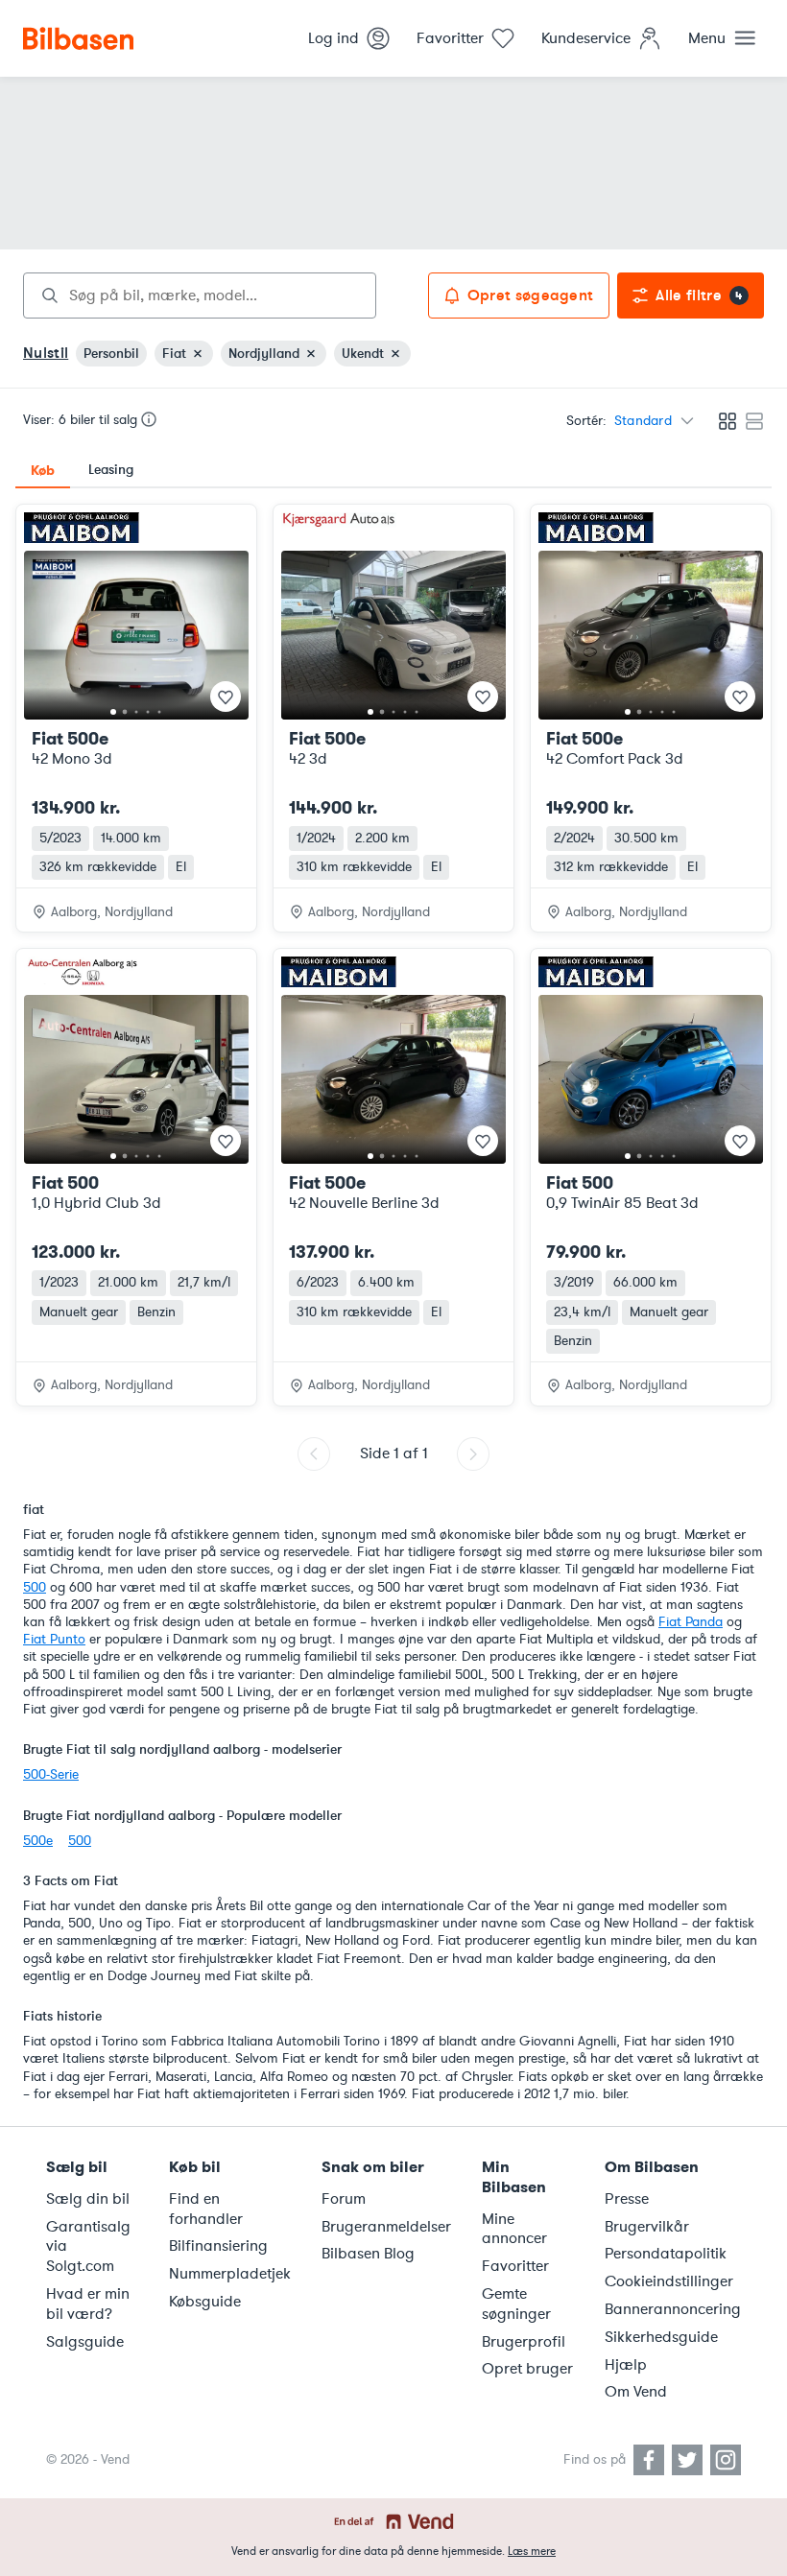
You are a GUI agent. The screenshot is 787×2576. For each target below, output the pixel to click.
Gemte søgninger (516, 2304)
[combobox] (200, 295)
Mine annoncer (514, 2229)
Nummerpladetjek (230, 2274)
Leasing (111, 470)
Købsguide (205, 2302)
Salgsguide (85, 2342)
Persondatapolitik (666, 2254)
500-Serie (51, 1774)
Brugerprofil (524, 2342)
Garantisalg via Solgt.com (88, 2247)
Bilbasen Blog (368, 2254)
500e (38, 1841)
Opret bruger (527, 2369)
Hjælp (626, 2365)
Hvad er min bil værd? (88, 2304)
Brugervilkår (647, 2227)
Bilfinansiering (218, 2246)
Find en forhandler (206, 2209)
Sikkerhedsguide (661, 2337)
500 (35, 1587)
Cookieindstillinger (669, 2281)
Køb (43, 470)
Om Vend (636, 2392)
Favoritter (515, 2266)
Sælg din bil (88, 2199)
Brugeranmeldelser (386, 2227)
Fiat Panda (691, 1622)
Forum (344, 2199)
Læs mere (532, 2551)
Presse (627, 2199)
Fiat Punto (54, 1639)
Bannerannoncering (673, 2309)
